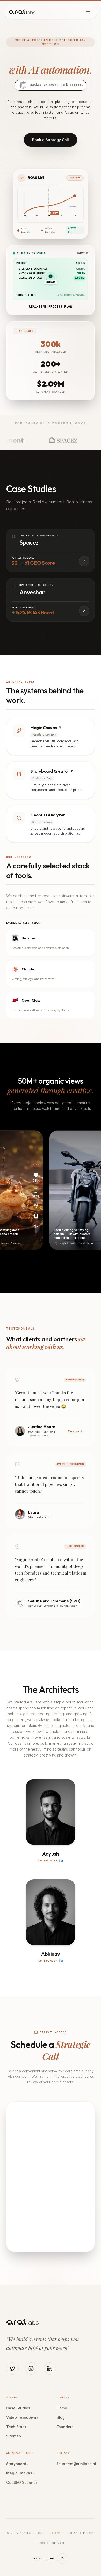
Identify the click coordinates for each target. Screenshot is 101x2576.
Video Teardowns (22, 2417)
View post (75, 1431)
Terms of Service (51, 2543)
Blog (61, 2417)
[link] (51, 737)
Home (62, 2408)
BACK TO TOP (44, 2559)
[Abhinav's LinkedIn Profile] (61, 1961)
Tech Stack (16, 2427)
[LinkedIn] (50, 2369)
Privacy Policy (81, 2533)
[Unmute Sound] (35, 1226)
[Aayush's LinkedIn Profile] (61, 1861)
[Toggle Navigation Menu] (88, 12)
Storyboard (17, 2464)
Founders (65, 2427)
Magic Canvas (20, 2473)
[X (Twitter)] (12, 2369)
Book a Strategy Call (51, 140)
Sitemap (14, 2436)
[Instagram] (31, 2369)
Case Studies (18, 2408)
